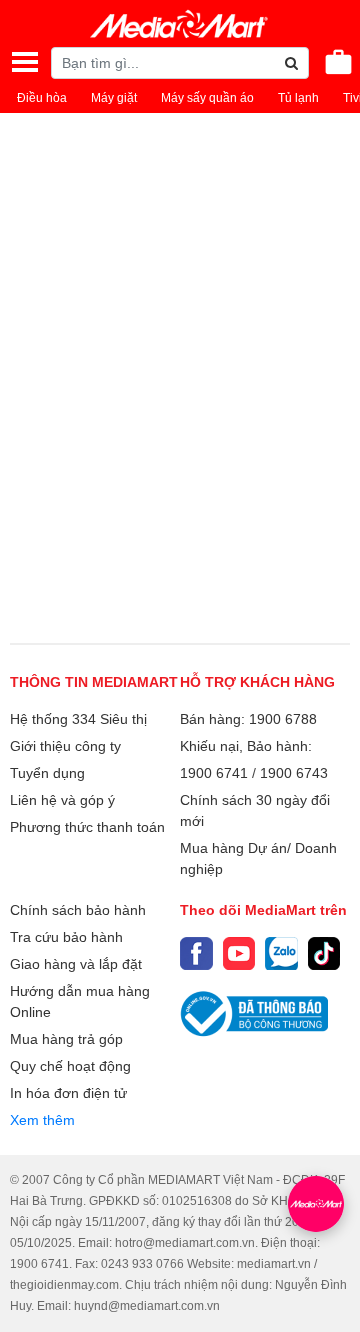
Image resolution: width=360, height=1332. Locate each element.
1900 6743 (294, 773)
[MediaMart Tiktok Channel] (324, 953)
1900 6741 (214, 773)
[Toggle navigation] (25, 62)
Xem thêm (42, 1120)
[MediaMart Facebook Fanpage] (196, 953)
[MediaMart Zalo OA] (281, 953)
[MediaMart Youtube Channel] (239, 953)
